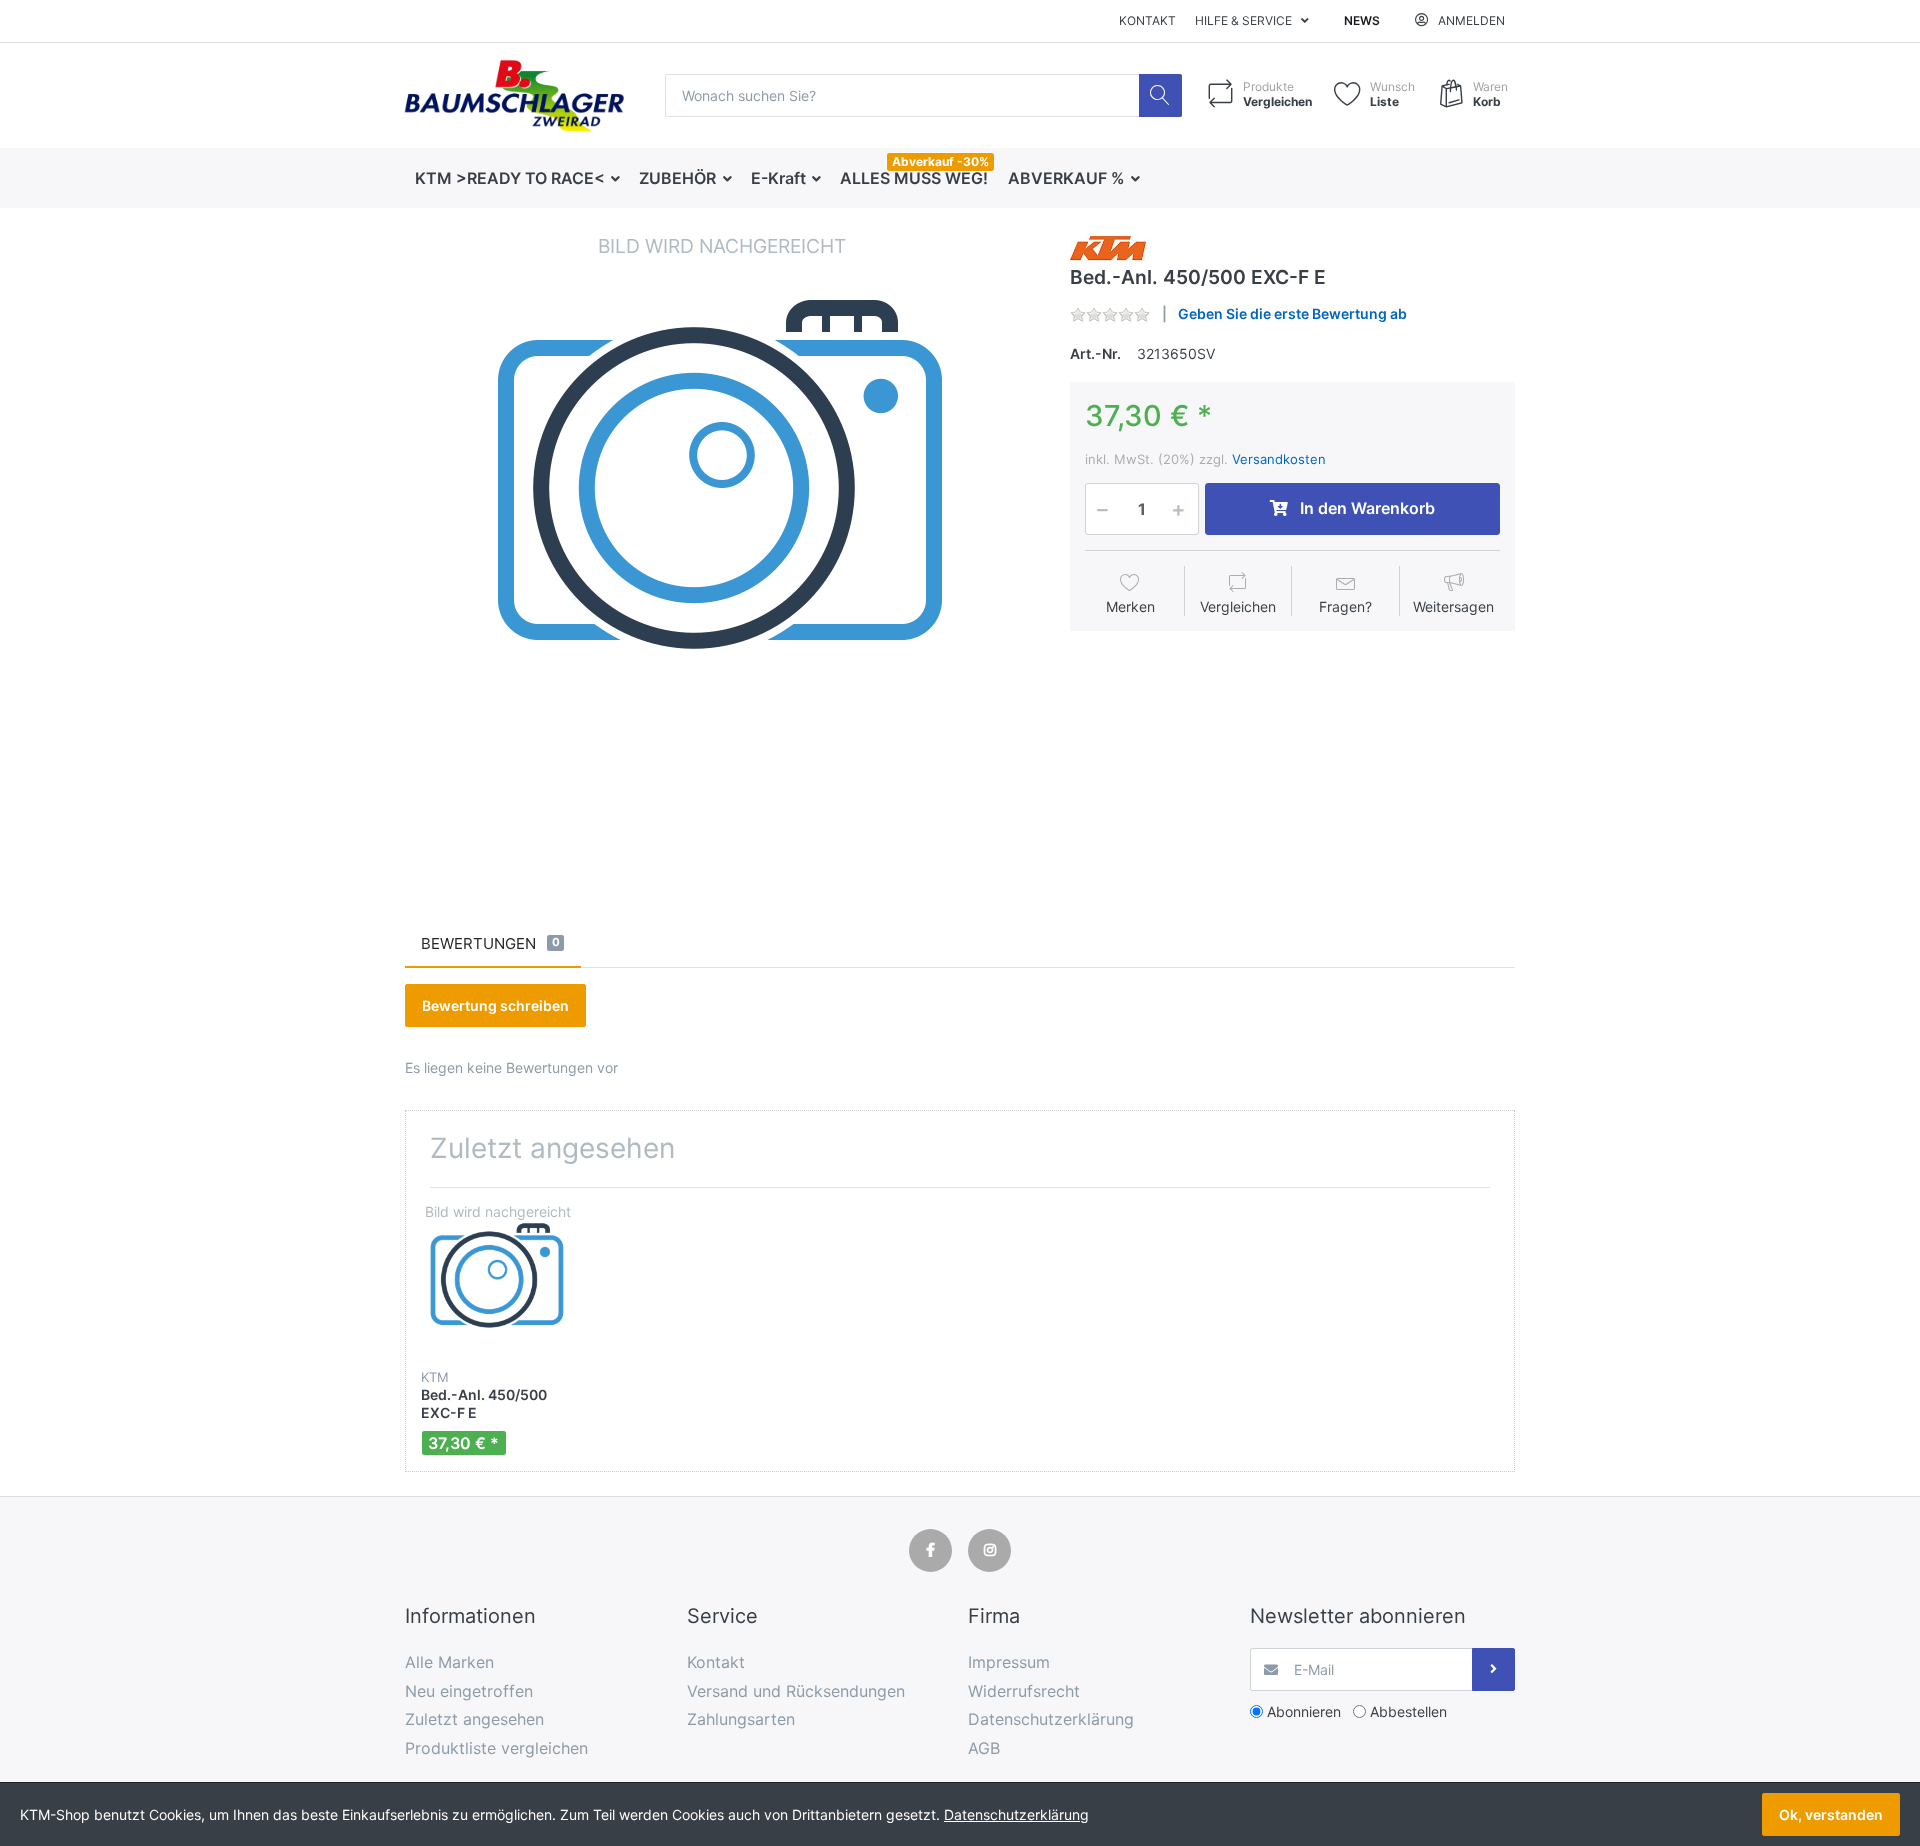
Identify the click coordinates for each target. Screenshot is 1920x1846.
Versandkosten (1279, 459)
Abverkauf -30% (940, 161)
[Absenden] (1493, 1669)
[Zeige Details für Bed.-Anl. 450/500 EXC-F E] (497, 1279)
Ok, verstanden (1831, 1814)
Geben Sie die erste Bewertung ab (1292, 313)
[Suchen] (1160, 95)
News (1362, 20)
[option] (722, 549)
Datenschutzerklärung (1016, 1814)
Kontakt (1147, 20)
